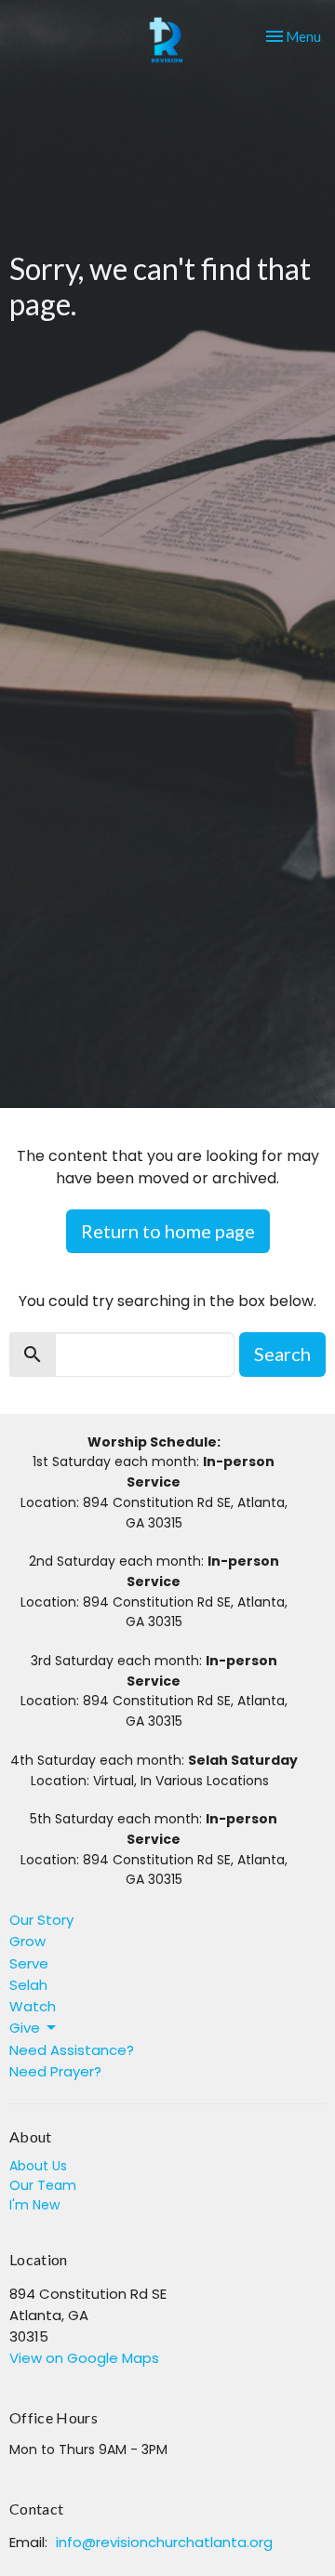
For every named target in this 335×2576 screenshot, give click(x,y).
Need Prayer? (55, 2071)
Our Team (43, 2185)
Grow (27, 1941)
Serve (29, 1963)
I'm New (34, 2205)
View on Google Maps (84, 2358)
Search (282, 1354)
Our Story (41, 1920)
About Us (38, 2166)
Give (25, 2028)
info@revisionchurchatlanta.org (164, 2542)
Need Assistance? (72, 2050)
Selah (28, 1985)
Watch (33, 2006)
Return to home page (168, 1231)
